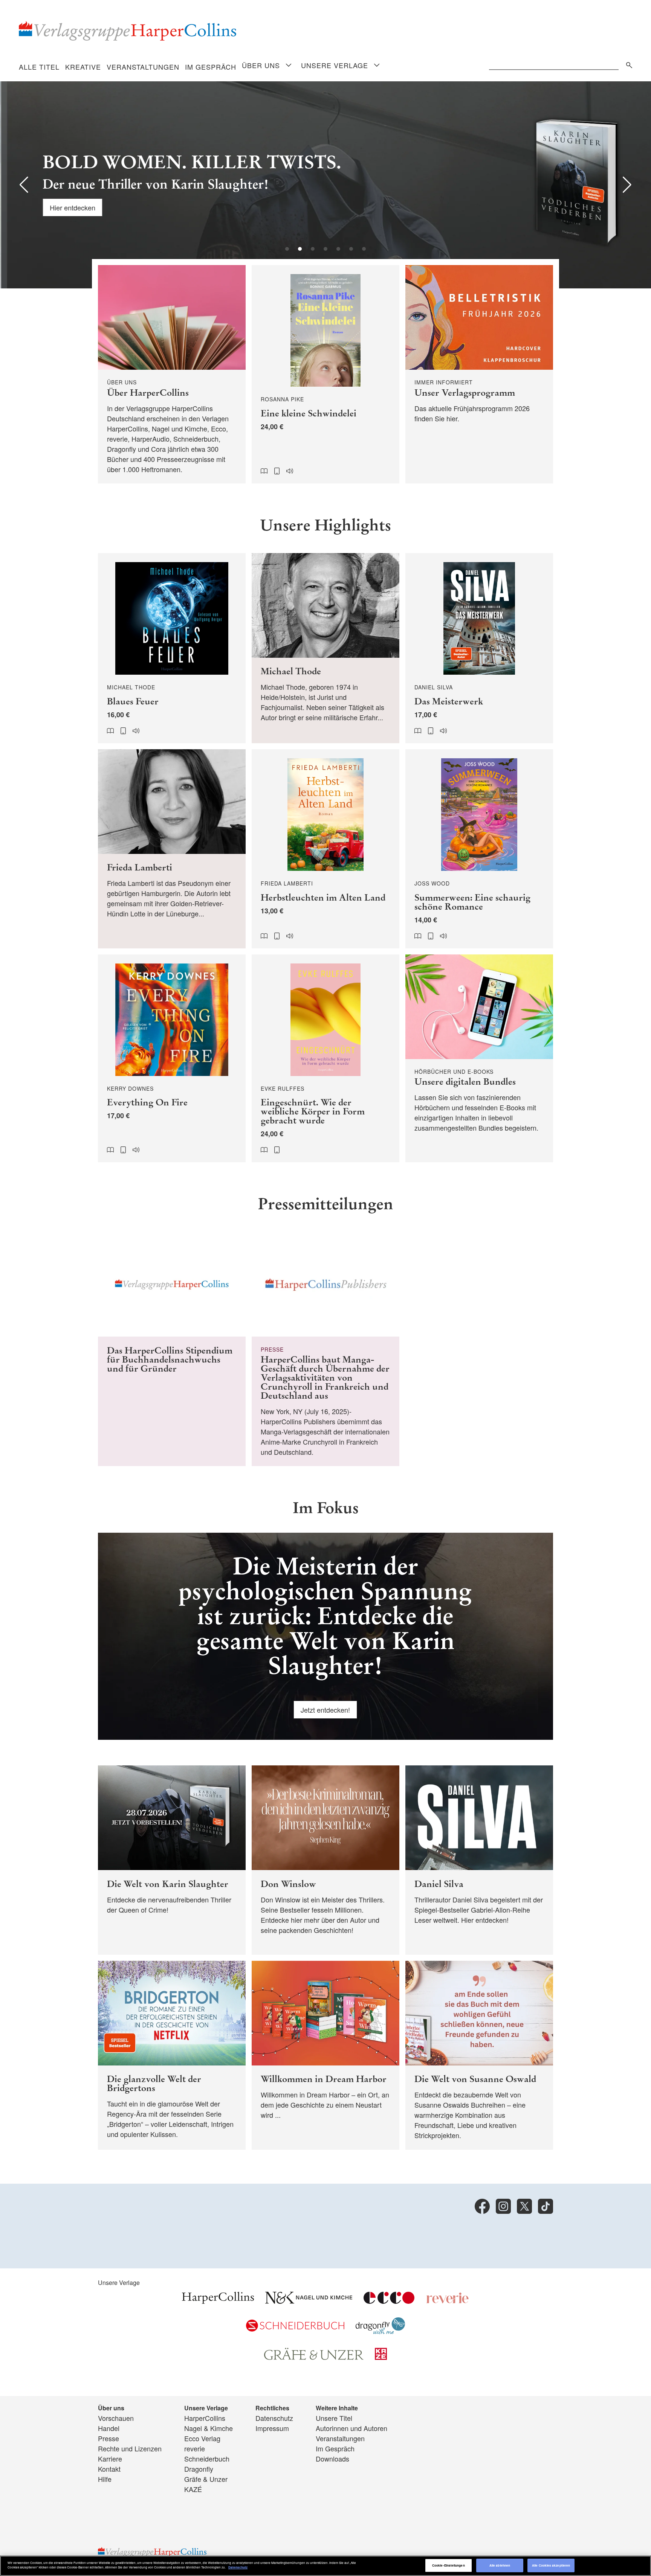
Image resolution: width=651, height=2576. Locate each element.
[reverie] (448, 2301)
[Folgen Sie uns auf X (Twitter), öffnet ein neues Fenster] (524, 2206)
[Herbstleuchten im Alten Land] (325, 849)
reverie (195, 2448)
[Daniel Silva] (479, 1860)
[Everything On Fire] (172, 1059)
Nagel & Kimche (209, 2428)
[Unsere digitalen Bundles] (479, 1059)
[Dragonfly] (380, 2331)
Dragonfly (199, 2469)
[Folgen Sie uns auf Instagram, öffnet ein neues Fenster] (503, 2206)
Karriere (110, 2459)
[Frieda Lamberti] (172, 849)
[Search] (627, 64)
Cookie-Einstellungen (449, 2565)
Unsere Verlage (335, 65)
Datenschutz (274, 2418)
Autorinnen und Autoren (351, 2428)
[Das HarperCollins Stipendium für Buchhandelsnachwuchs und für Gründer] (172, 1349)
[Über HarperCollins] (172, 374)
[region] (325, 2566)
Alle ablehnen (500, 2565)
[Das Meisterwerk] (479, 648)
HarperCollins (205, 2418)
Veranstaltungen (143, 67)
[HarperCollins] (218, 2301)
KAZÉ (193, 2489)
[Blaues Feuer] (172, 648)
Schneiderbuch (207, 2459)
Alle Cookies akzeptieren (551, 2565)
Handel (109, 2428)
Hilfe (105, 2479)
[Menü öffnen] (289, 66)
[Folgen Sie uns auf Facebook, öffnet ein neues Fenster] (482, 2206)
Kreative (83, 67)
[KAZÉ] (381, 2357)
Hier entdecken (71, 207)
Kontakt (109, 2469)
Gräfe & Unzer (206, 2479)
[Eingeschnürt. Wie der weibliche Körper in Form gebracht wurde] (325, 1059)
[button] (24, 185)
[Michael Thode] (325, 648)
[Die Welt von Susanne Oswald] (479, 2055)
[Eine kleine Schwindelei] (325, 374)
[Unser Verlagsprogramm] (479, 374)
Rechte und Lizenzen (130, 2448)
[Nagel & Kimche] (309, 2301)
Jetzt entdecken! (325, 1710)
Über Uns (261, 65)
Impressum (272, 2428)
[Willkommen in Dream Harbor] (325, 2055)
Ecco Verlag (202, 2438)
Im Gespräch (211, 67)
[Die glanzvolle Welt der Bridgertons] (172, 2055)
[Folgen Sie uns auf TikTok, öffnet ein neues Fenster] (546, 2206)
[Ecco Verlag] (389, 2301)
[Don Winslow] (325, 1860)
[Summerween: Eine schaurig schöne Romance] (479, 849)
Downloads (332, 2459)
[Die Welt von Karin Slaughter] (172, 1860)
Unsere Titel (334, 2418)
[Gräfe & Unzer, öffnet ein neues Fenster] (314, 2357)
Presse (108, 2438)
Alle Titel (39, 67)
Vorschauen (116, 2418)
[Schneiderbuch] (295, 2329)
